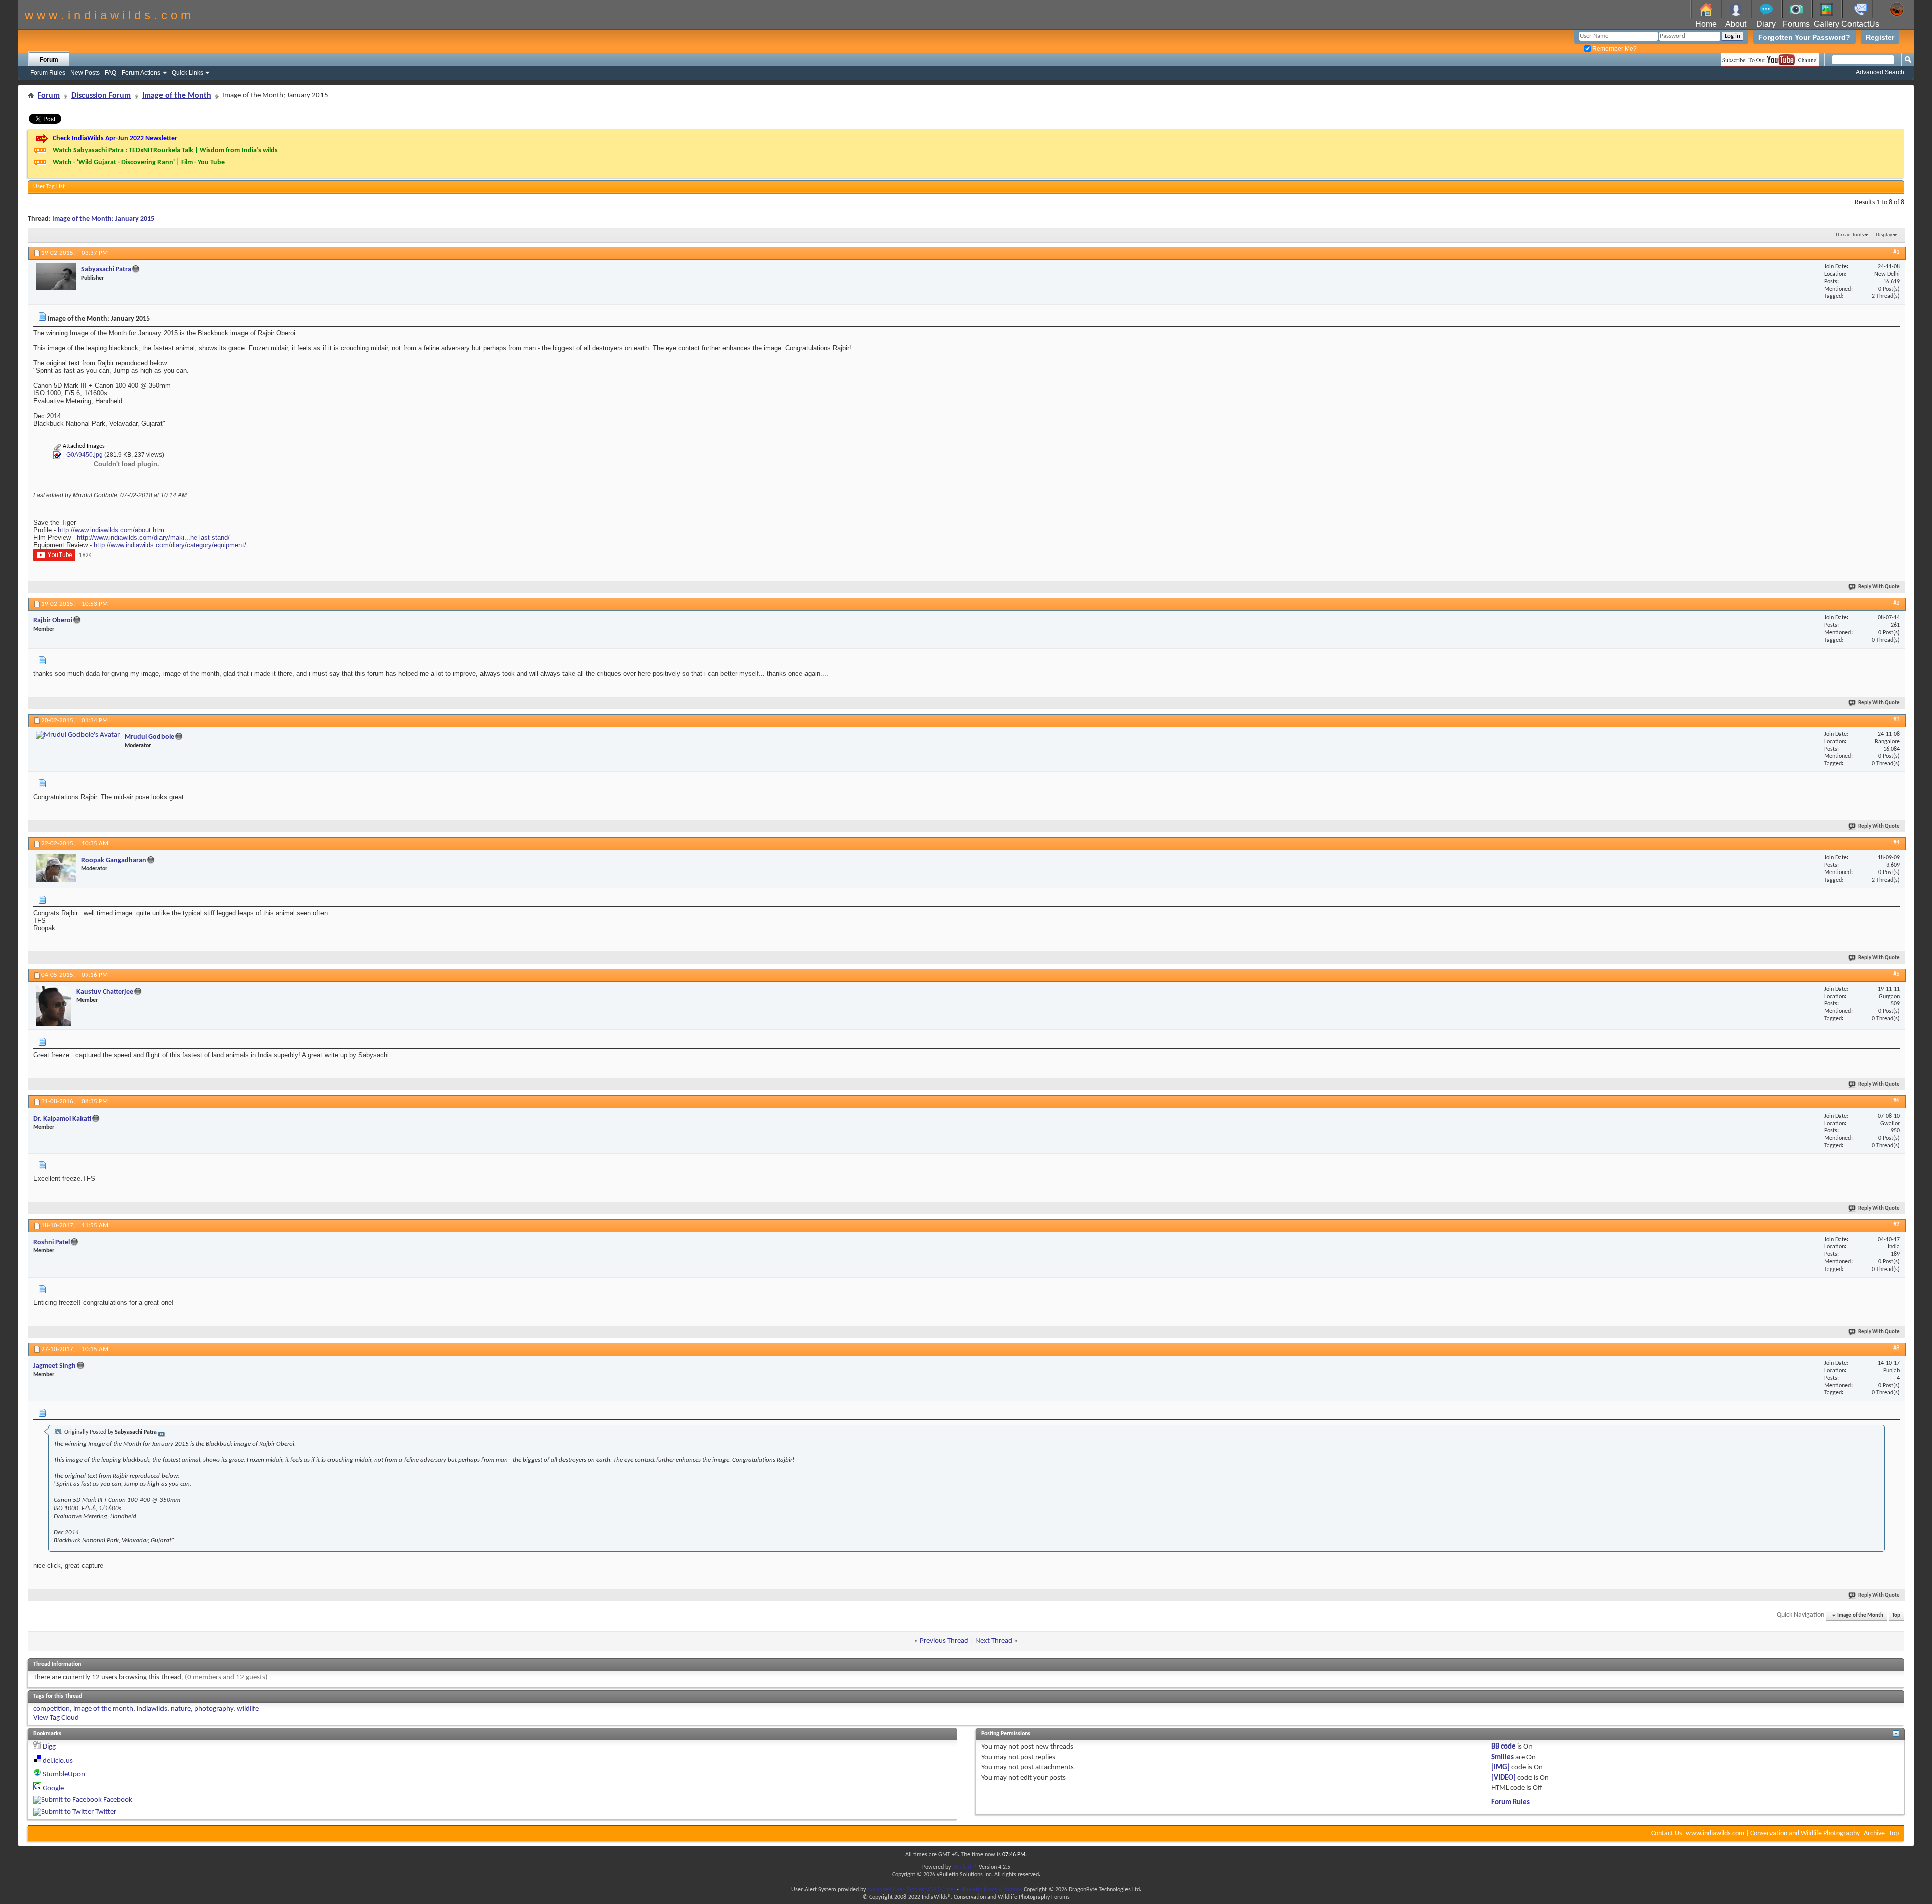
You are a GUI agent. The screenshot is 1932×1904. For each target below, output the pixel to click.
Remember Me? (1614, 49)
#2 (1897, 603)
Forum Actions (141, 73)
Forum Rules (48, 73)
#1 (1897, 252)
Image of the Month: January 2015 (103, 219)
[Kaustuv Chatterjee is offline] (54, 1006)
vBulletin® (965, 1867)
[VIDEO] (1504, 1778)
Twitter (106, 1812)
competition (52, 1709)
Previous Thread (944, 1641)
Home (1706, 24)
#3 (1897, 719)
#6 (1897, 1101)
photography (214, 1709)
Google (53, 1789)
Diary (1766, 24)
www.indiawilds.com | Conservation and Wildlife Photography (1773, 1833)
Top (1896, 1615)
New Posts (85, 73)
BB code (1504, 1747)
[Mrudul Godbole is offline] (78, 735)
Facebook (118, 1800)
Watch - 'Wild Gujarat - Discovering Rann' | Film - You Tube (139, 162)
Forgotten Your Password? (1804, 37)
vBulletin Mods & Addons (991, 1890)
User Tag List (49, 187)
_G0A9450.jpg (83, 455)
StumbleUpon (64, 1774)
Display (1884, 235)
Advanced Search (1880, 72)
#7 (1897, 1224)
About (1736, 24)
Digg (49, 1747)
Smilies (1503, 1757)
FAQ (110, 73)
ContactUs (1860, 24)
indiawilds (152, 1709)
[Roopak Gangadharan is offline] (56, 868)
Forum (49, 60)
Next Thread (994, 1641)
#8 (1897, 1348)
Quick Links (187, 73)
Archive (1874, 1833)
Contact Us (1667, 1833)
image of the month (103, 1709)
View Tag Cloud (56, 1718)
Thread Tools (1849, 235)
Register (1880, 37)
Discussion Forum (101, 96)
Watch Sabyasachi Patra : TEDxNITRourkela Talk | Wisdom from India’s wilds (165, 151)
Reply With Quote (1879, 587)
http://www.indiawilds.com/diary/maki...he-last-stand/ (153, 538)
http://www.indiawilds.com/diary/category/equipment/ (170, 545)
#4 (1897, 843)
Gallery (1827, 24)
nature (181, 1709)
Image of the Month (177, 96)
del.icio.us (58, 1761)
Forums (1796, 24)
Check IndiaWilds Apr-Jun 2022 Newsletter (115, 139)
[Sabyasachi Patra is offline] (56, 276)
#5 (1897, 974)
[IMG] (1501, 1767)
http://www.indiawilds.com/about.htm (111, 530)
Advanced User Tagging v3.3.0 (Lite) (911, 1890)
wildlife (248, 1709)
